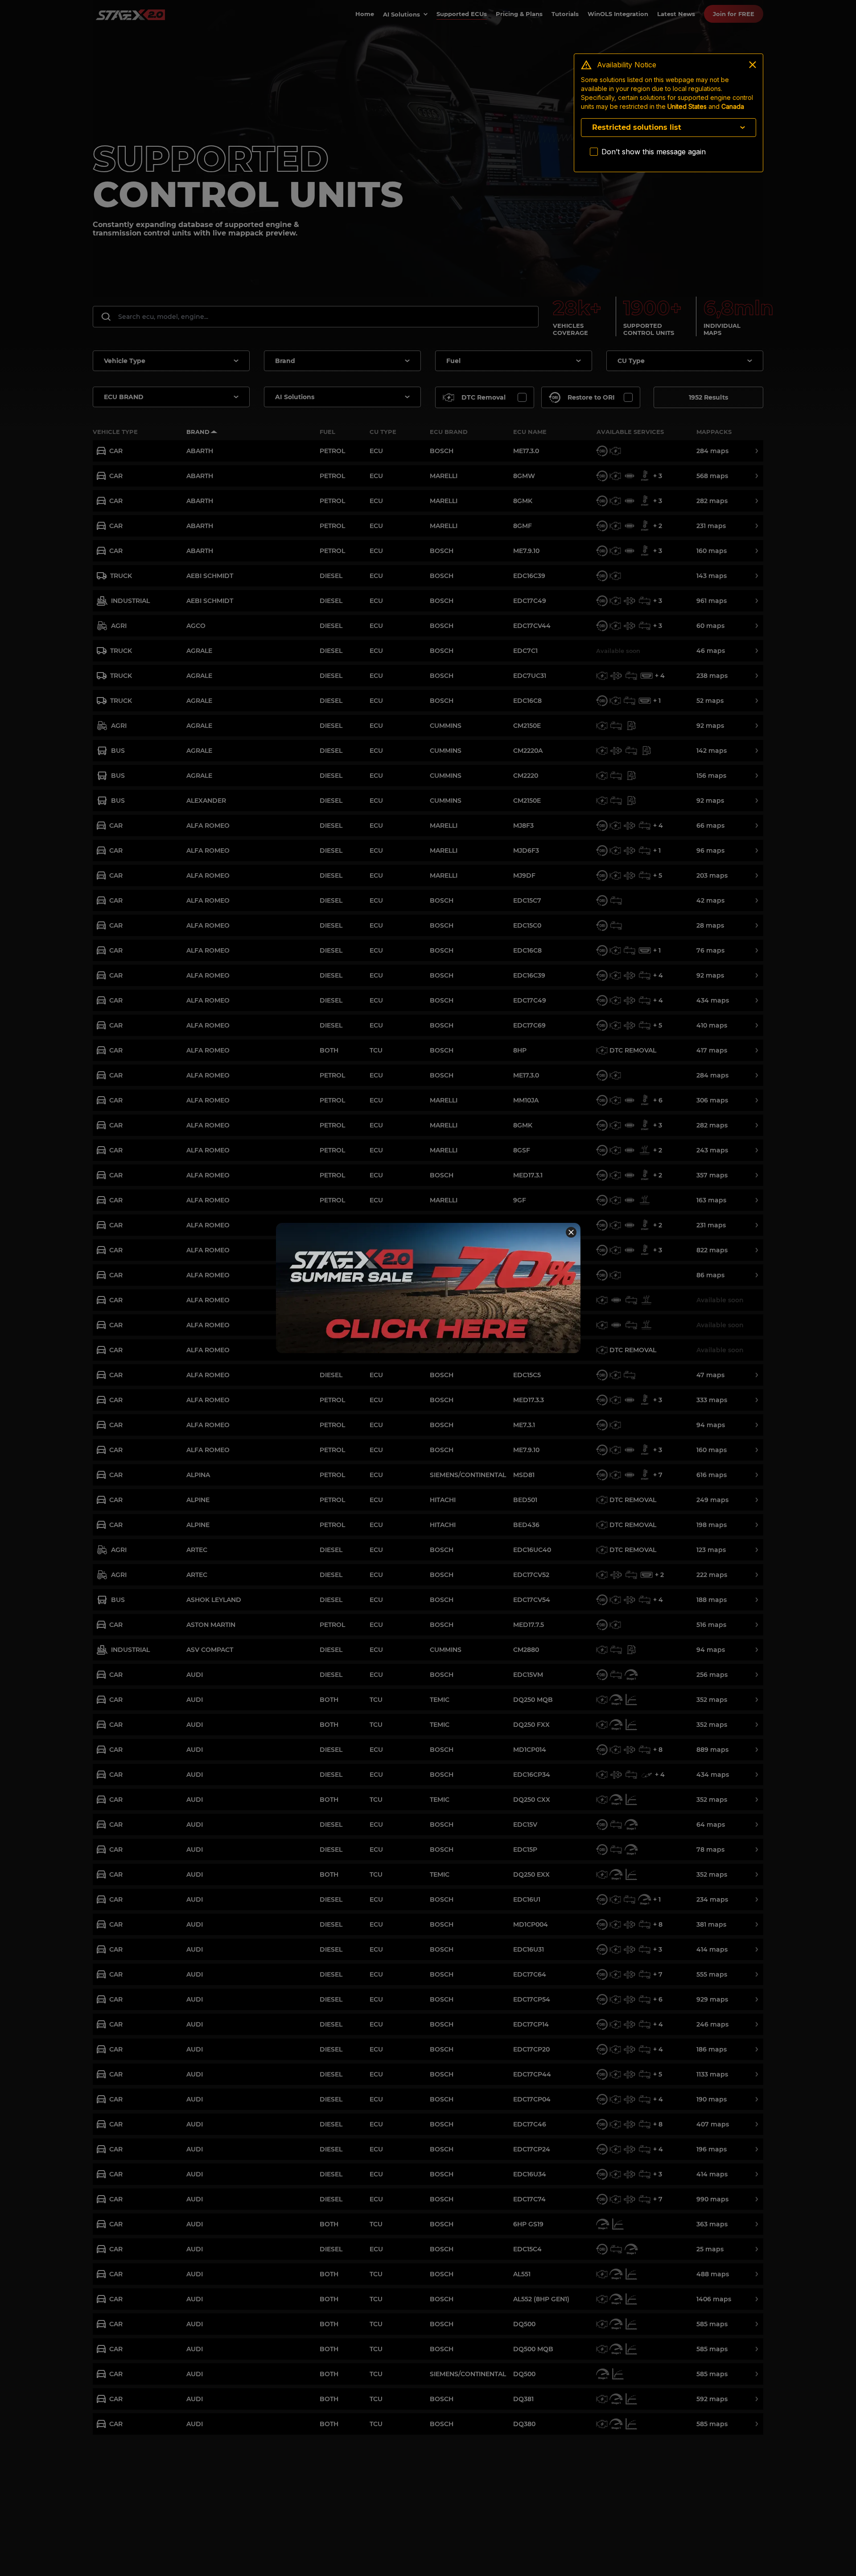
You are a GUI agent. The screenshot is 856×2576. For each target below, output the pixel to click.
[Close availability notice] (753, 65)
